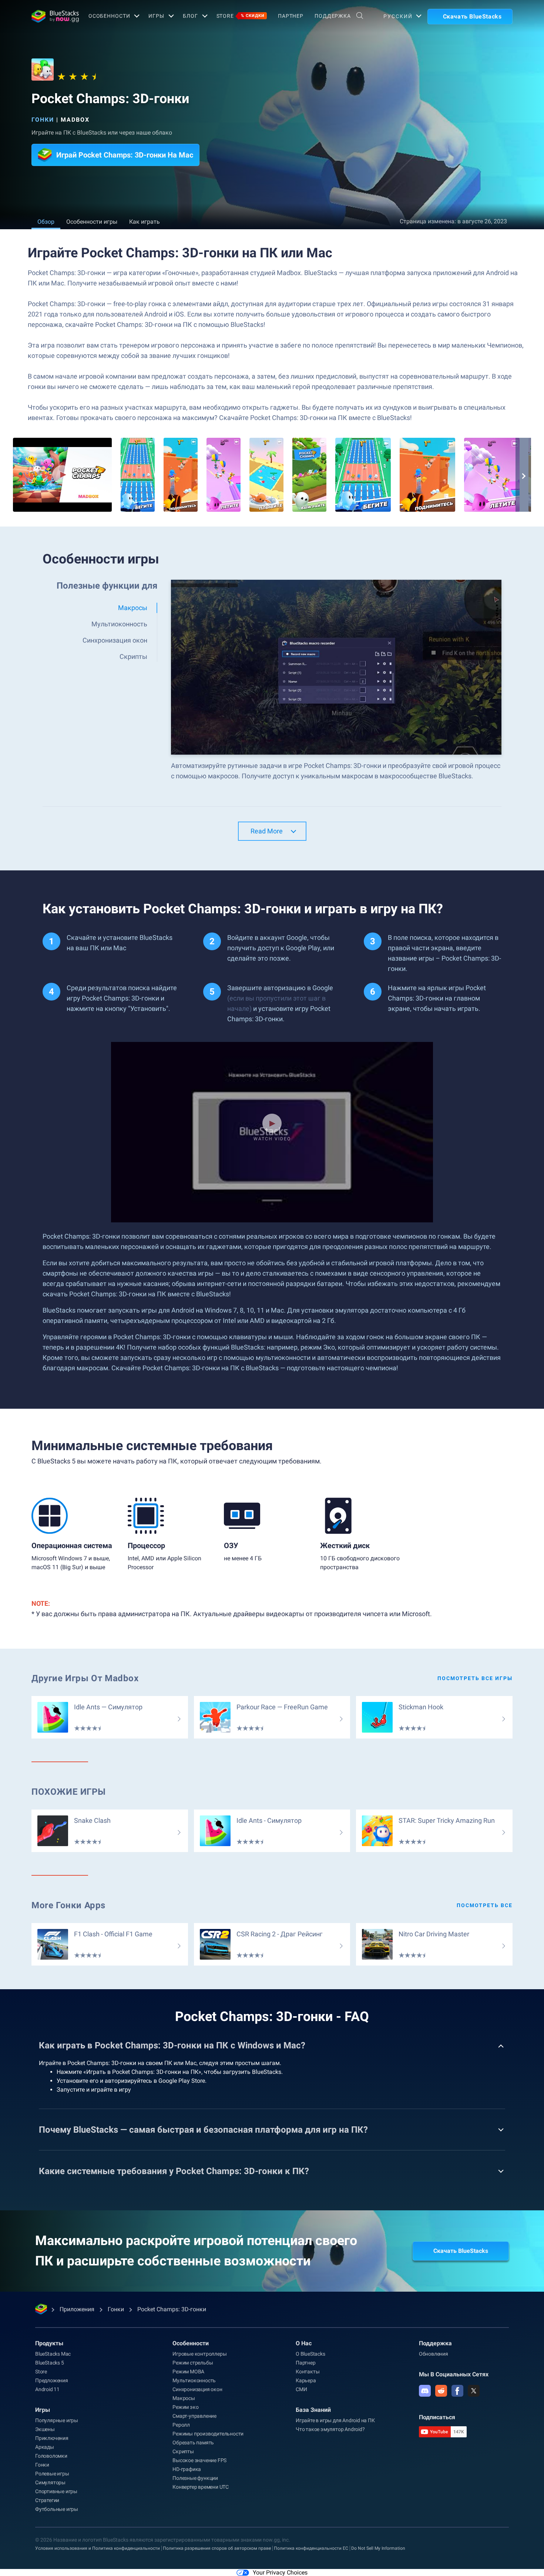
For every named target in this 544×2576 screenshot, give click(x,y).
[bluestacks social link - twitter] (474, 2391)
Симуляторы (50, 2482)
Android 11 (47, 2389)
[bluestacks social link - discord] (425, 2391)
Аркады (45, 2447)
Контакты (308, 2372)
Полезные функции (195, 2478)
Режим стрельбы (193, 2363)
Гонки (43, 120)
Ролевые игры (52, 2474)
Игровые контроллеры (199, 2354)
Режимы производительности (208, 2434)
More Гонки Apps (68, 1905)
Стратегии (47, 2500)
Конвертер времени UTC (201, 2487)
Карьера (306, 2380)
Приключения (52, 2438)
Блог (190, 16)
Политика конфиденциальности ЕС (311, 2548)
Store (241, 16)
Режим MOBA (188, 2372)
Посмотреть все (485, 1905)
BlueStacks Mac (53, 2354)
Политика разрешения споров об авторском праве (217, 2548)
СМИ (301, 2389)
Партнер (291, 16)
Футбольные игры (57, 2509)
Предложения (52, 2380)
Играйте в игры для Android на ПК (335, 2420)
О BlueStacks (310, 2354)
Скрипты (183, 2451)
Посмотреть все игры (475, 1678)
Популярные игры (57, 2420)
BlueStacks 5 (50, 2363)
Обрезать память (193, 2443)
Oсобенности (109, 16)
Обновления (434, 2354)
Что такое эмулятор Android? (330, 2429)
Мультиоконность (194, 2380)
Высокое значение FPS (199, 2460)
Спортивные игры (56, 2491)
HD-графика (187, 2469)
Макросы (184, 2398)
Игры (156, 16)
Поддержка (333, 16)
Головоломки (51, 2456)
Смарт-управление (194, 2416)
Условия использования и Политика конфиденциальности (98, 2548)
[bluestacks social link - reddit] (441, 2391)
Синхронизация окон (197, 2389)
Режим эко (185, 2407)
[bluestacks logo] (52, 16)
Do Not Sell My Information (378, 2548)
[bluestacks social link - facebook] (457, 2391)
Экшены (45, 2429)
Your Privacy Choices (280, 2572)
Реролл (181, 2425)
